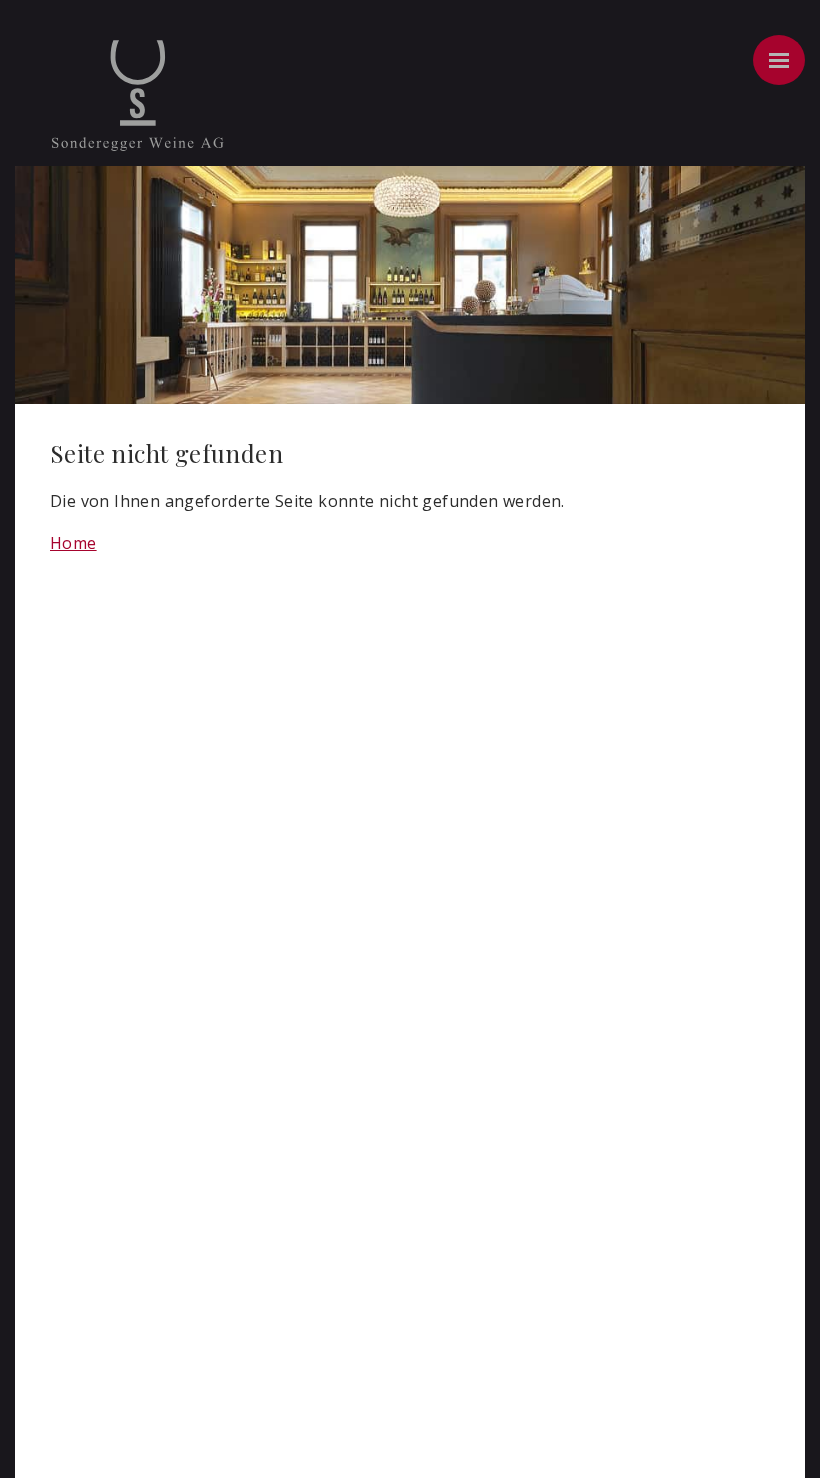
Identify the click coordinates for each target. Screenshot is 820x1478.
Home (73, 543)
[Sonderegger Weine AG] (138, 123)
